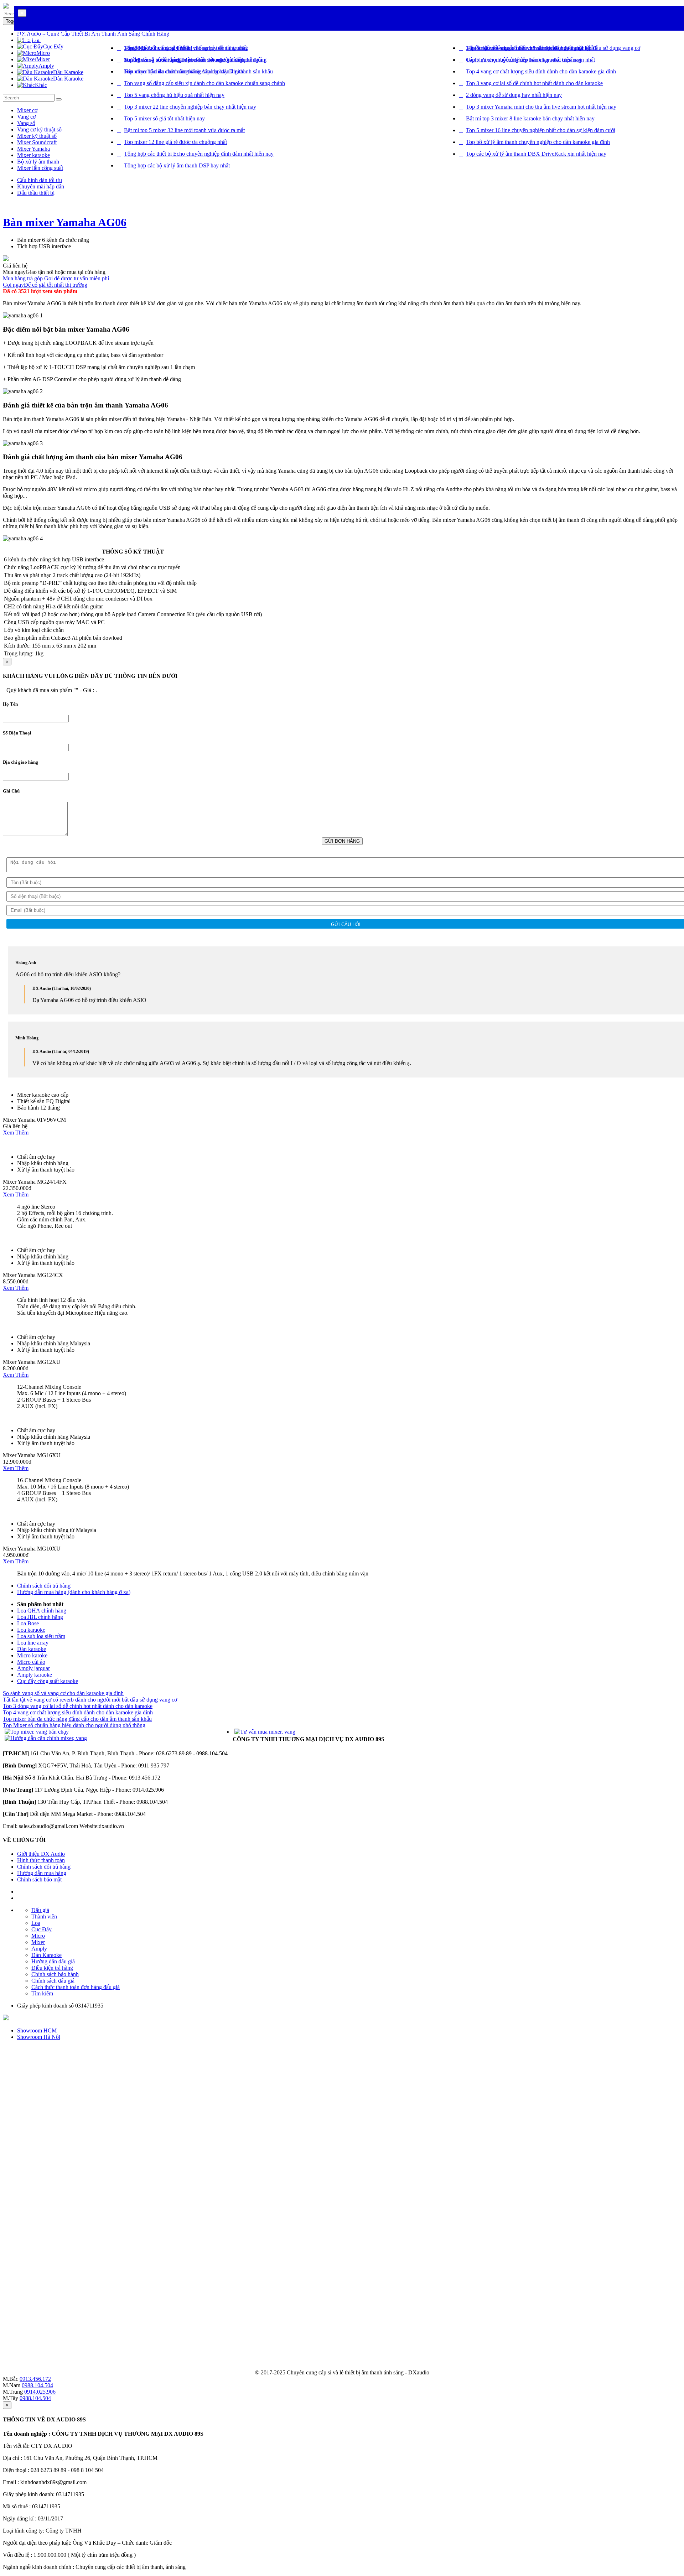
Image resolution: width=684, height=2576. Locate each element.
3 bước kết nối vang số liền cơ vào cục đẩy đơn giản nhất (530, 48)
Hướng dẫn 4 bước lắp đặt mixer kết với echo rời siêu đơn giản (195, 60)
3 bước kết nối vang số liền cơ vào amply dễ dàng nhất (185, 48)
